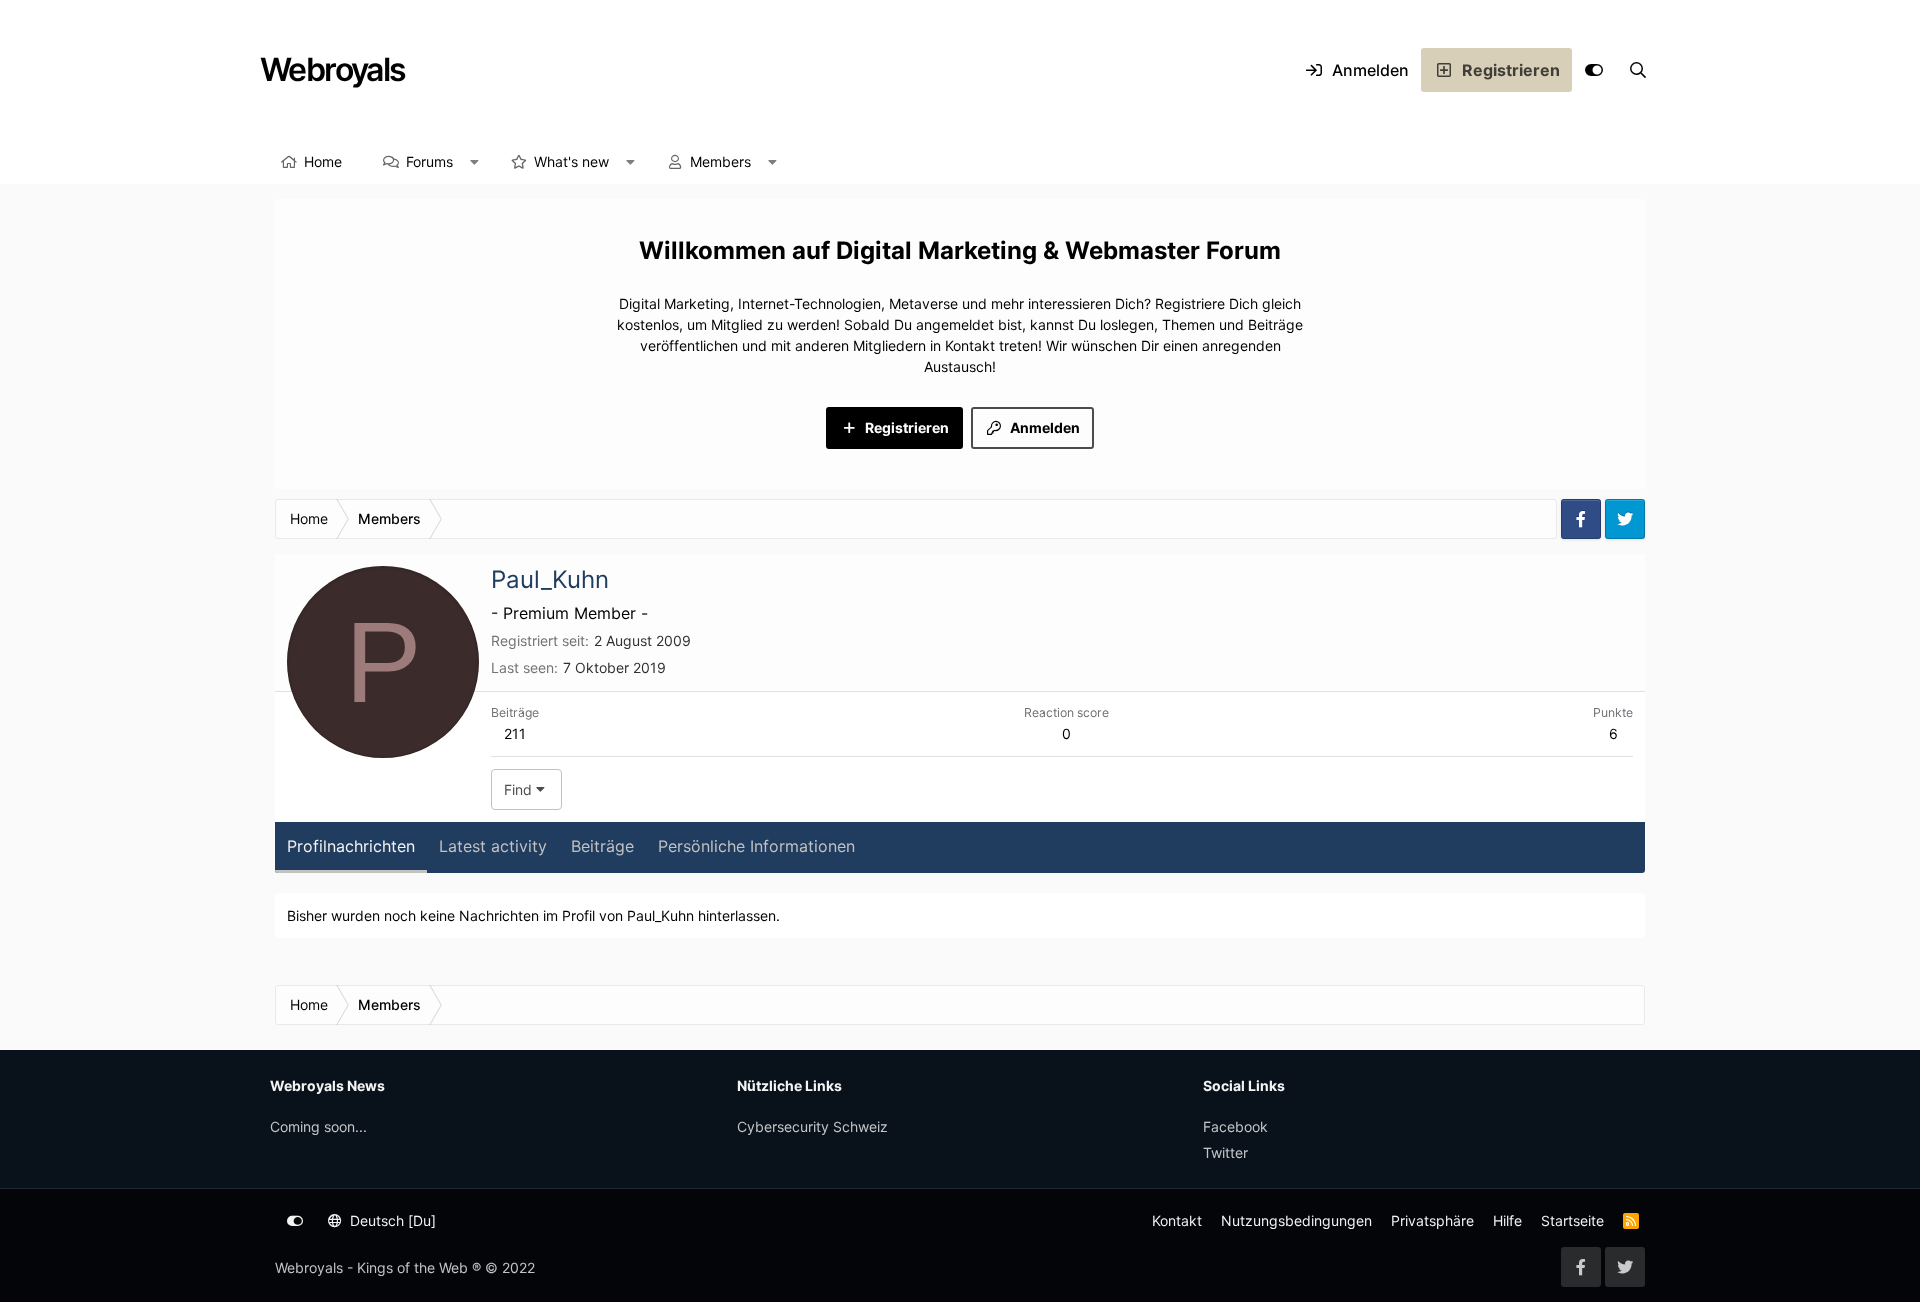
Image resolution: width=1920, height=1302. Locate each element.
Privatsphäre (1432, 1220)
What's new (571, 161)
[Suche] (1638, 70)
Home (323, 161)
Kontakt (1177, 1220)
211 (515, 733)
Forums (429, 161)
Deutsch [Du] (391, 1220)
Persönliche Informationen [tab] (756, 846)
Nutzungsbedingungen (1296, 1220)
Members (720, 161)
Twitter (1225, 1152)
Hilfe (1507, 1220)
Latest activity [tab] (493, 846)
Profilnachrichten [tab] (351, 846)
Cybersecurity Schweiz (812, 1126)
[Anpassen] (1594, 70)
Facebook (1235, 1126)
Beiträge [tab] (602, 846)
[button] (475, 162)
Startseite (1572, 1220)
